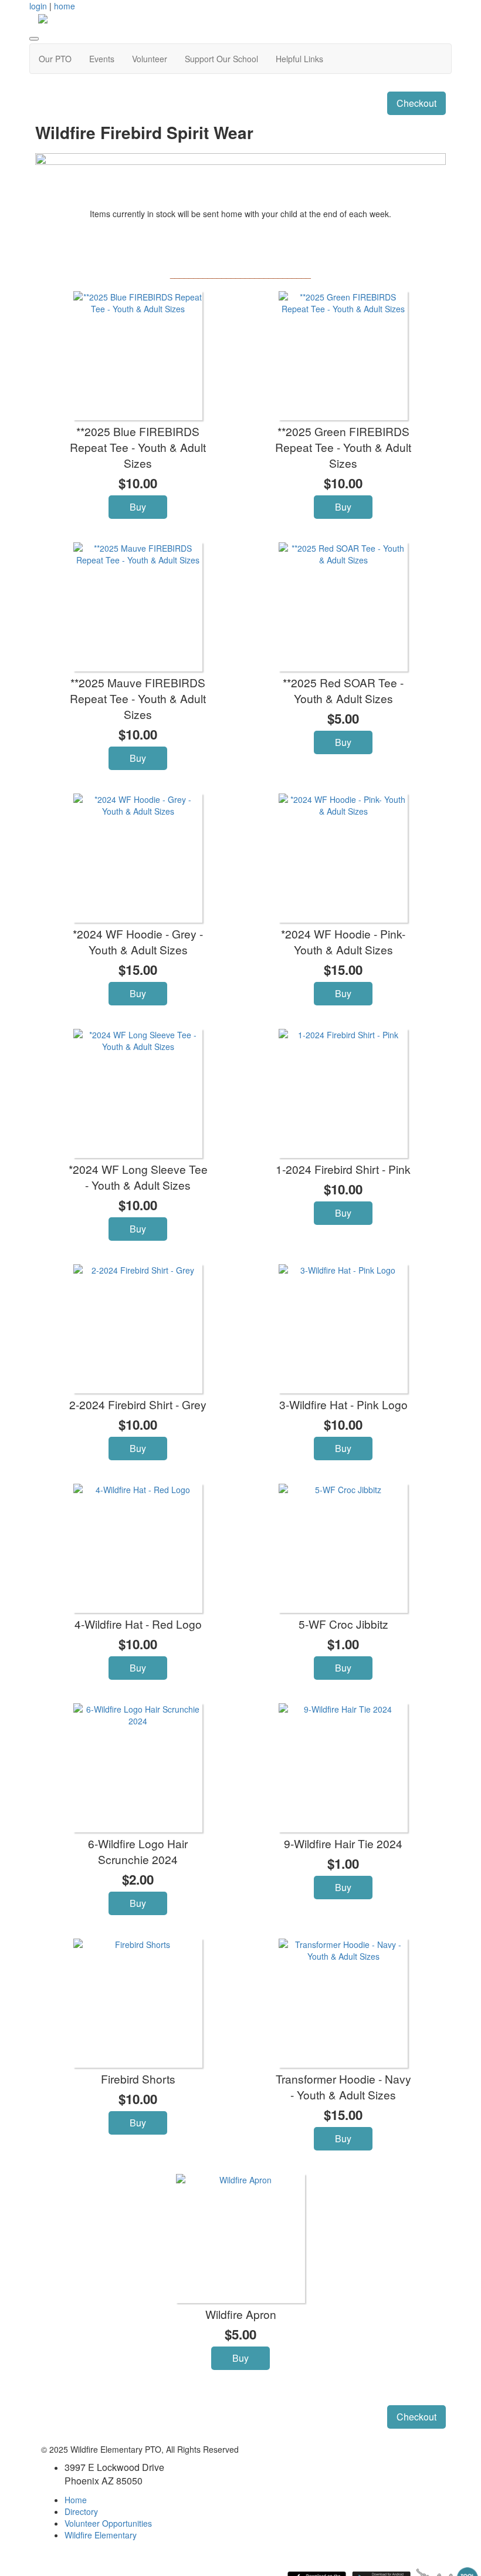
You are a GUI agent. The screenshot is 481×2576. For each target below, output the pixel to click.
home (65, 6)
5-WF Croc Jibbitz (343, 1624)
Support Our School (221, 59)
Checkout (416, 103)
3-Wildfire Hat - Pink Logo (343, 1404)
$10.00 (138, 483)
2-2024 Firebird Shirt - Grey (138, 1404)
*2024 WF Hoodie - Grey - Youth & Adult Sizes (138, 941)
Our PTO (55, 59)
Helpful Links (299, 59)
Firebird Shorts (138, 2079)
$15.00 (138, 970)
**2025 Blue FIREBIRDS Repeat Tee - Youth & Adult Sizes (138, 447)
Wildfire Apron (241, 2314)
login (38, 6)
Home (76, 2500)
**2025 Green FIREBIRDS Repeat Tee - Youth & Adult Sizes (343, 447)
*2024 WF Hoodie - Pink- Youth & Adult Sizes (343, 941)
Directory (81, 2511)
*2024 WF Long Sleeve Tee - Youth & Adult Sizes (138, 1177)
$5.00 (343, 718)
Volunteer (150, 59)
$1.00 (343, 1644)
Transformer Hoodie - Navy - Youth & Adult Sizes (343, 2087)
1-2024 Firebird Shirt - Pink (343, 1169)
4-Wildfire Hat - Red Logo (138, 1624)
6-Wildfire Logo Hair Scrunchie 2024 (138, 1851)
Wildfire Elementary (101, 2535)
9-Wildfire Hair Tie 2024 (343, 1843)
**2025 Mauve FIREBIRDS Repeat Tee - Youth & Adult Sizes (138, 698)
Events (102, 59)
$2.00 (138, 1879)
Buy (138, 507)
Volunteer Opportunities (108, 2523)
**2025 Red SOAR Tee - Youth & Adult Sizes (343, 690)
